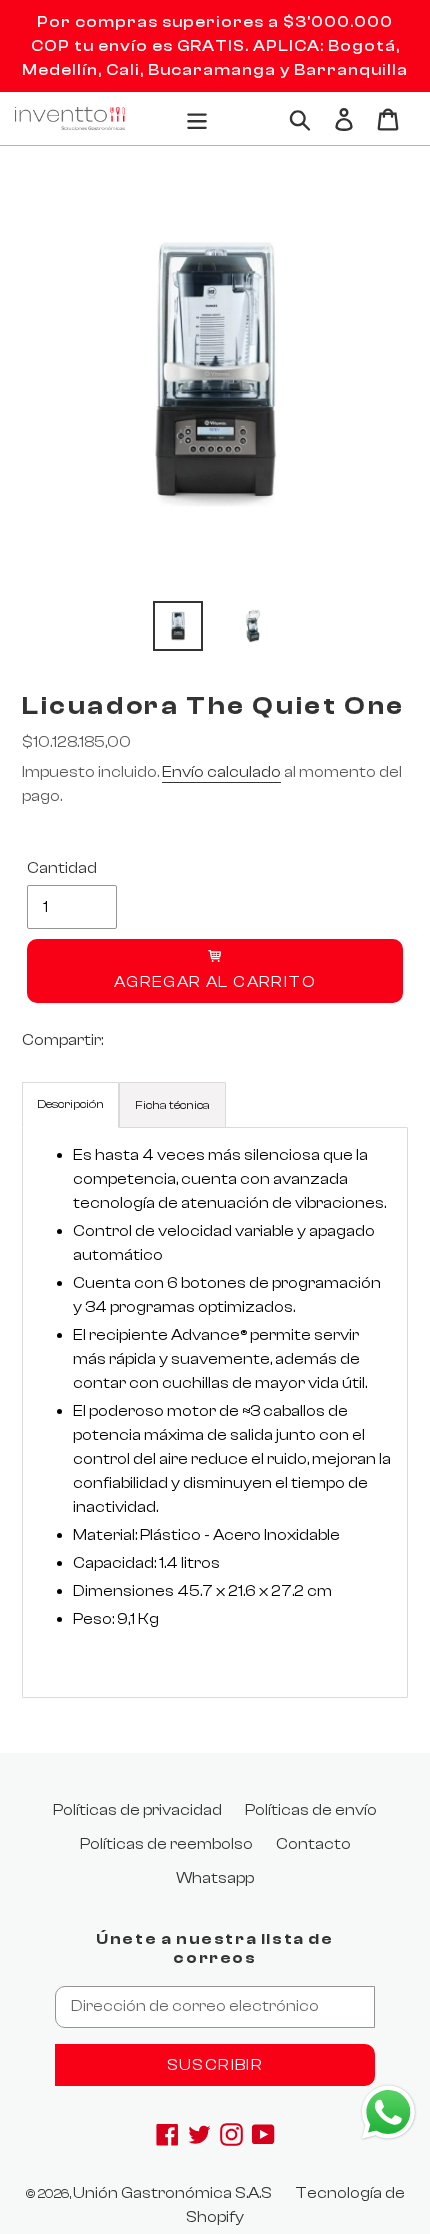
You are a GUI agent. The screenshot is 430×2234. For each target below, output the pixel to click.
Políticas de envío (311, 1810)
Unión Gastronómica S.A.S (172, 2193)
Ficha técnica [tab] (172, 1105)
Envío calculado (221, 772)
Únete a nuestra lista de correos (214, 1948)
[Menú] (197, 118)
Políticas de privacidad (137, 1810)
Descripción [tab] (70, 1104)
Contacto (313, 1844)
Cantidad (62, 868)
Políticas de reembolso (166, 1844)
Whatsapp (215, 1878)
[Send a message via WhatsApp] (388, 2112)
